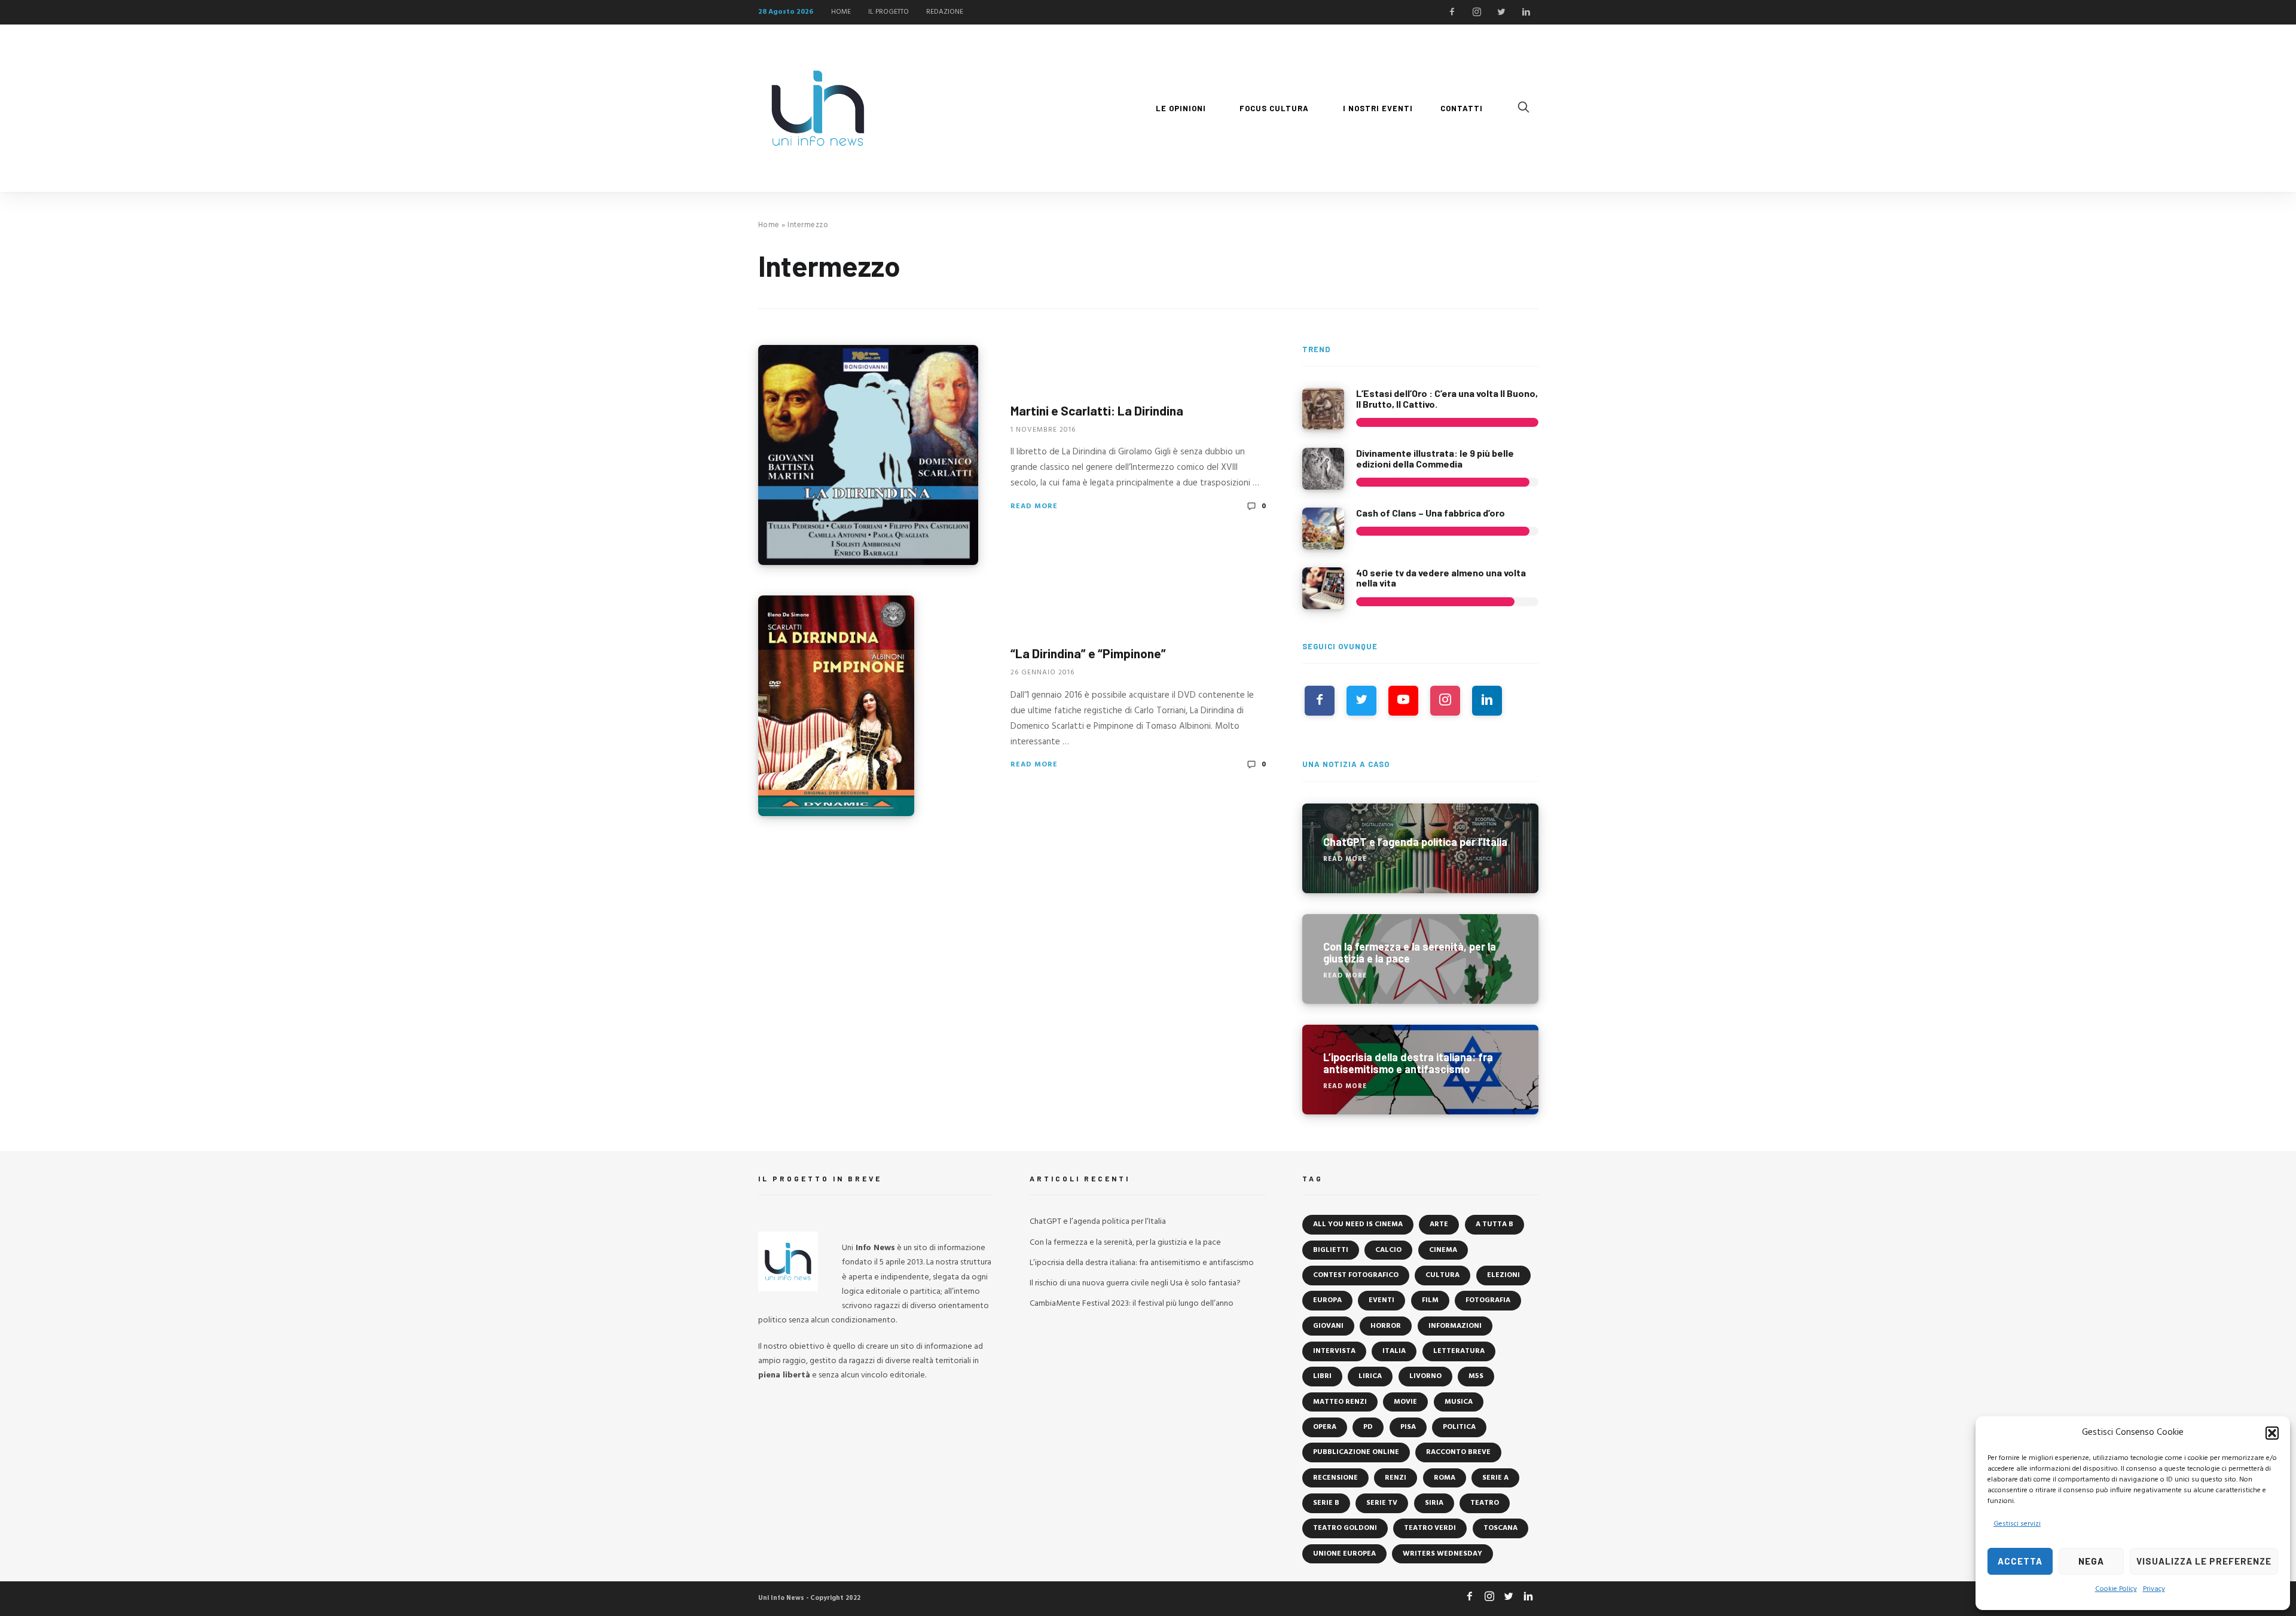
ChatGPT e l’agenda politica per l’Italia (1098, 1222)
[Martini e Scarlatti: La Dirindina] (868, 455)
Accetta (2020, 1561)
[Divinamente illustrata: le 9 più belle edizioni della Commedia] (1323, 469)
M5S (1476, 1376)
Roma (1445, 1478)
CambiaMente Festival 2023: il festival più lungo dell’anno (1132, 1304)
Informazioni (1455, 1326)
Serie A (1495, 1478)
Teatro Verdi (1430, 1528)
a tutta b (1494, 1224)
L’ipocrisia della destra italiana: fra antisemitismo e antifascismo (1142, 1263)
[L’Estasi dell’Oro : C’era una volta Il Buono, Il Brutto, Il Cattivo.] (1323, 409)
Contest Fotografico (1356, 1275)
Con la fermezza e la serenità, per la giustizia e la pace (1125, 1243)
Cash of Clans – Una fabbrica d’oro (1431, 513)
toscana (1500, 1528)
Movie (1405, 1402)
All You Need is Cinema (1358, 1224)
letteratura (1459, 1351)
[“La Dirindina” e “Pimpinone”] (836, 706)
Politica (1459, 1427)
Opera (1325, 1427)
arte (1439, 1224)
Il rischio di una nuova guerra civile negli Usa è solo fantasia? (1135, 1283)
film (1430, 1300)
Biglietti (1331, 1250)
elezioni (1503, 1275)
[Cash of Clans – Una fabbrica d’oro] (1323, 529)
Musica (1459, 1402)
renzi (1396, 1478)
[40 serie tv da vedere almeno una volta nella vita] (1323, 588)
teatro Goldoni (1345, 1528)
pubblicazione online (1356, 1452)
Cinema (1443, 1250)
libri (1322, 1376)
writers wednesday (1442, 1554)
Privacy (2154, 1589)
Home (769, 225)
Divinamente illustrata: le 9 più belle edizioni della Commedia (1435, 458)
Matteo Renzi (1340, 1402)
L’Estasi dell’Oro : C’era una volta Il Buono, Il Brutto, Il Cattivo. (1447, 398)
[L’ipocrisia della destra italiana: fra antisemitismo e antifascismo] (1420, 1070)
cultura (1442, 1275)
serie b (1326, 1503)
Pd (1368, 1427)
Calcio (1388, 1250)
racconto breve (1458, 1452)
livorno (1425, 1376)
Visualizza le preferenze (2204, 1561)
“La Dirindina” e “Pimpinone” (1088, 653)
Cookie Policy (2116, 1589)
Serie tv (1382, 1503)
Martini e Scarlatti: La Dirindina (1097, 410)
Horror (1386, 1326)
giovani (1328, 1326)
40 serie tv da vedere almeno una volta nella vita (1441, 578)
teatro (1485, 1503)
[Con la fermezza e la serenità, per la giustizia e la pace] (1420, 959)
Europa (1327, 1300)
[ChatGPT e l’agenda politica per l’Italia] (1420, 848)
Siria (1434, 1503)
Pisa (1408, 1427)
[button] (2272, 1433)
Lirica (1370, 1376)
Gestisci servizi (2017, 1524)
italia (1394, 1351)
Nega (2091, 1561)
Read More (1034, 506)
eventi (1381, 1300)
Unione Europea (1344, 1554)
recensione (1335, 1478)
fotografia (1488, 1300)
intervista (1334, 1351)
